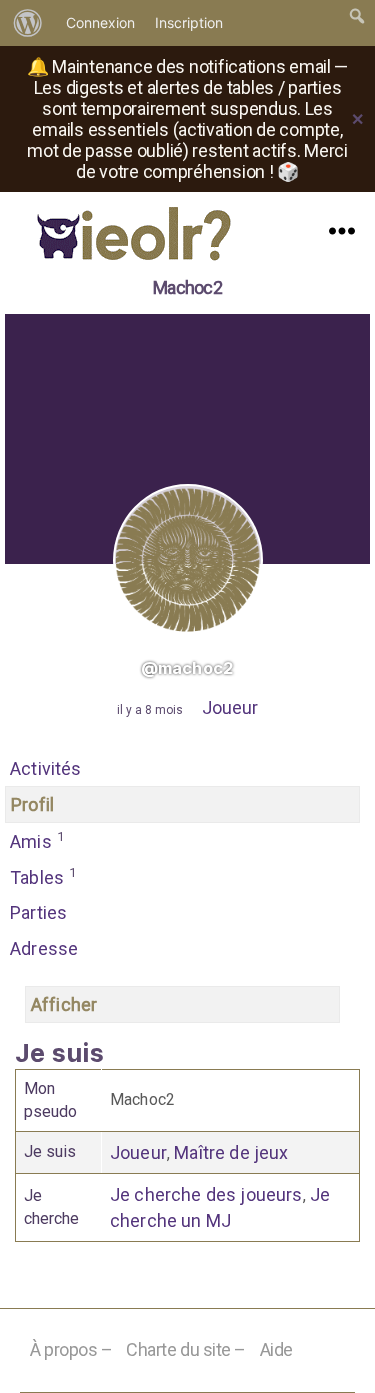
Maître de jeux (231, 1152)
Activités (46, 768)
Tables (43, 876)
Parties (38, 912)
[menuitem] (28, 23)
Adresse (44, 948)
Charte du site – (186, 1349)
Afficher (64, 1004)
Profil (32, 804)
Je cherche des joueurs (206, 1194)
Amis (37, 840)
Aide (276, 1349)
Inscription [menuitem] (189, 22)
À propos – (71, 1349)
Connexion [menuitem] (100, 22)
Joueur (230, 707)
